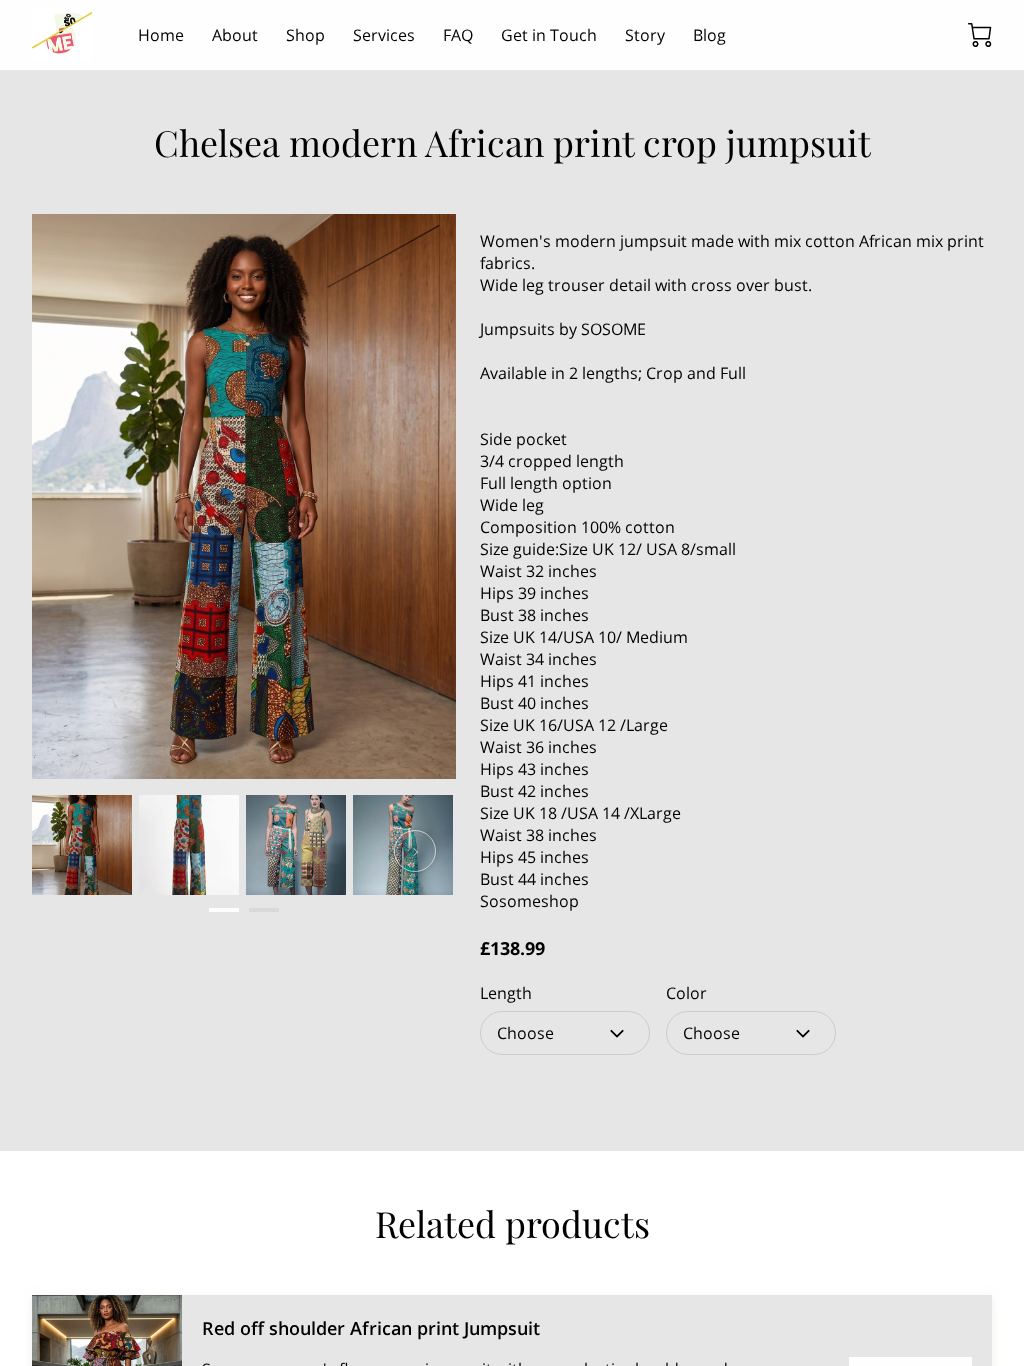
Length (506, 993)
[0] (980, 35)
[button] (565, 1033)
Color (686, 993)
